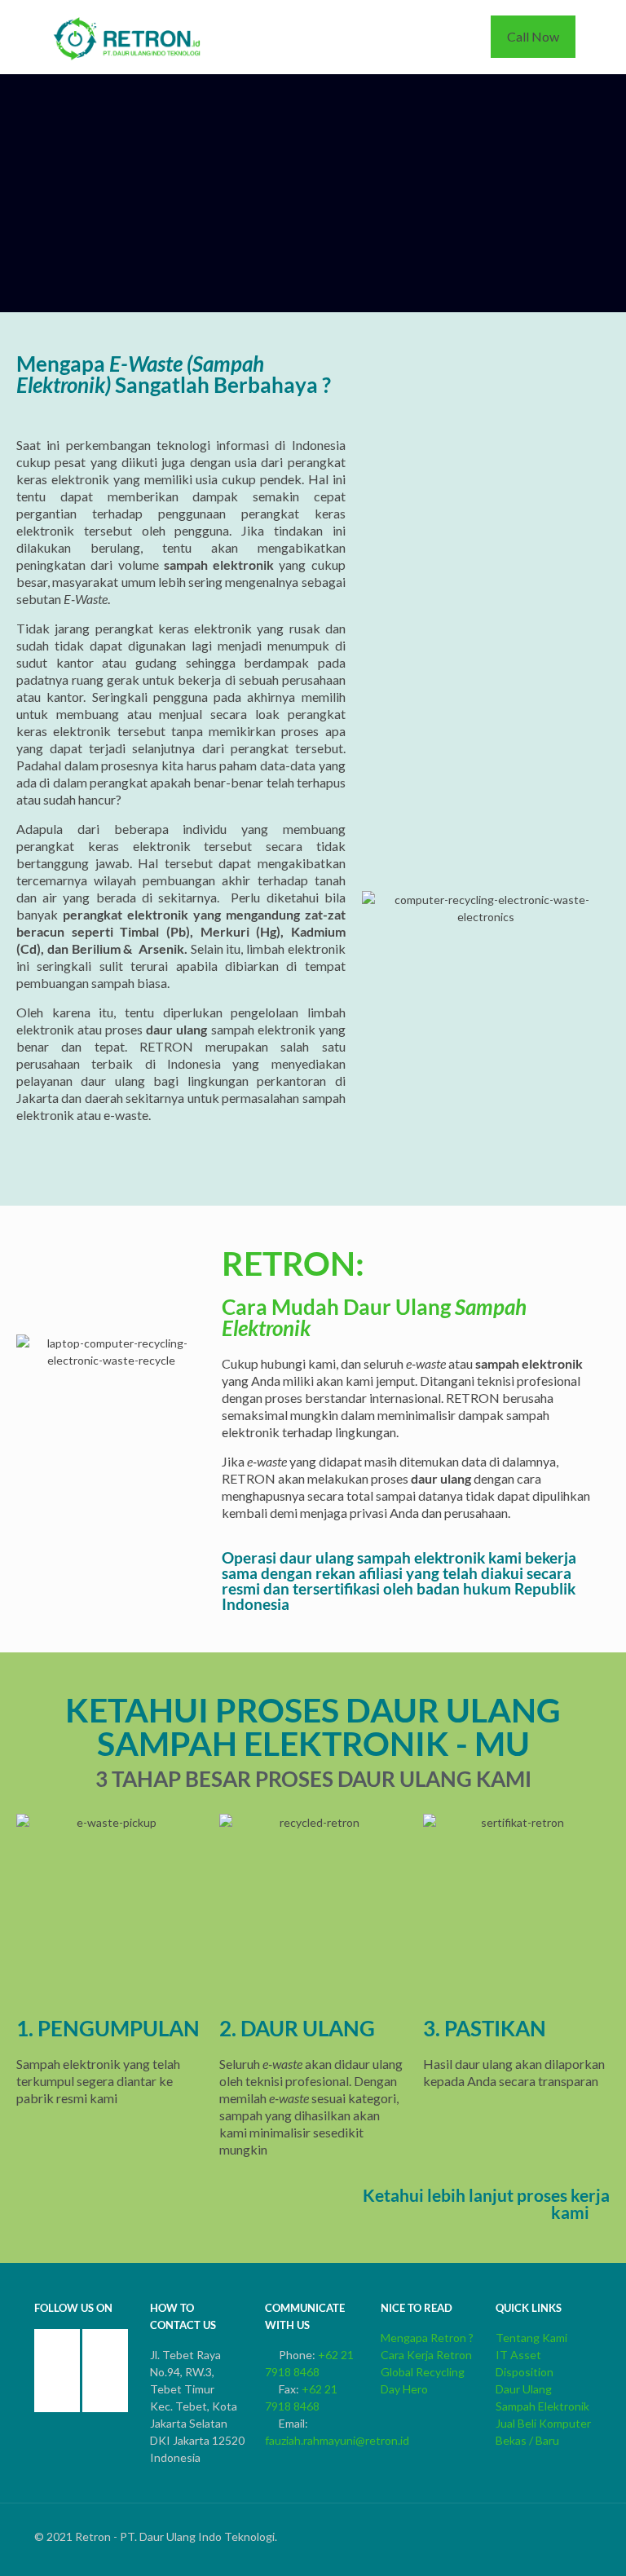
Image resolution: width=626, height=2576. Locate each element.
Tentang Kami (531, 2338)
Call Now (533, 36)
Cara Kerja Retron (426, 2355)
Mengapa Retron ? (427, 2338)
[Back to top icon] (586, 2529)
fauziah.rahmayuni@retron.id (337, 2440)
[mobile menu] (444, 37)
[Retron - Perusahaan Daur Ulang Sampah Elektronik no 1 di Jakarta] (128, 37)
